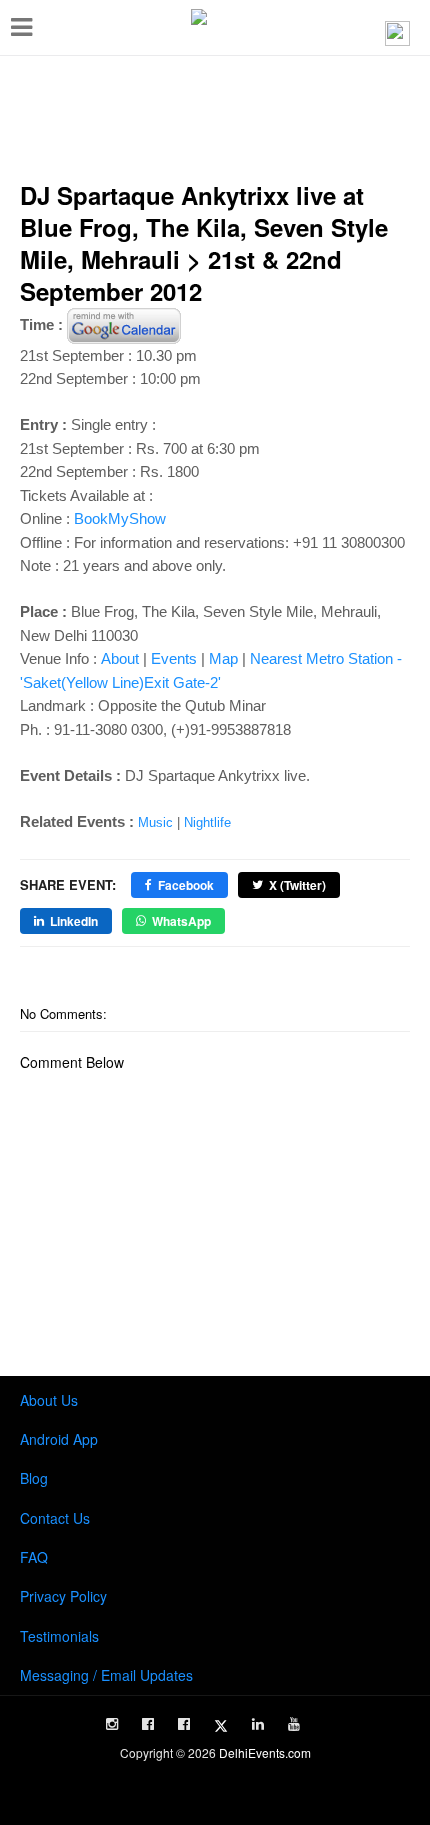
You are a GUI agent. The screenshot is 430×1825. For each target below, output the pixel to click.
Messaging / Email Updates (106, 1675)
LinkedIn (74, 921)
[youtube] (294, 1724)
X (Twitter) (297, 885)
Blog (34, 1478)
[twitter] (221, 1726)
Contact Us (55, 1518)
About (120, 658)
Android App (59, 1439)
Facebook (186, 885)
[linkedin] (258, 1724)
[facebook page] (148, 1724)
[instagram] (112, 1724)
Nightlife (207, 822)
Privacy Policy (63, 1596)
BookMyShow (120, 518)
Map (223, 658)
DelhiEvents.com (265, 1752)
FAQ (34, 1557)
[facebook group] (184, 1724)
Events (174, 658)
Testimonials (59, 1636)
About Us (49, 1400)
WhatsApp (181, 921)
